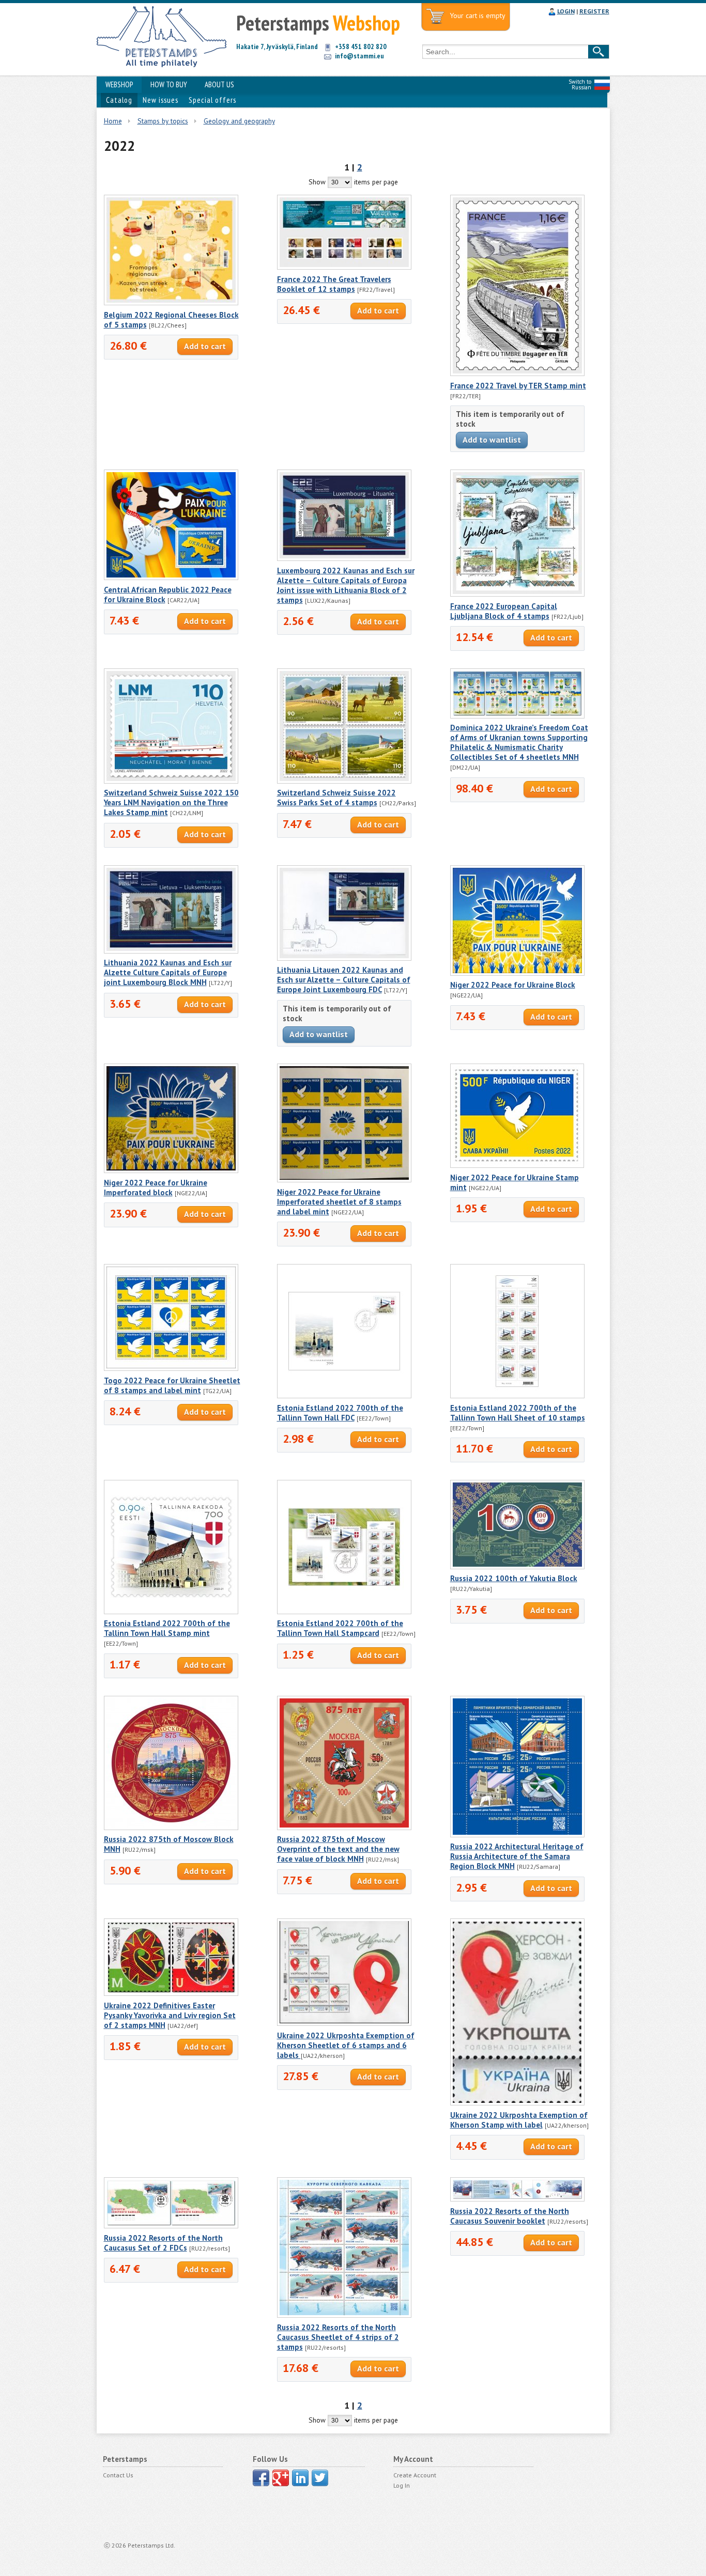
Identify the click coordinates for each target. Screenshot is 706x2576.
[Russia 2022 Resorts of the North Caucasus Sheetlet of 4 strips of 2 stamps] (344, 2315)
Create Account (415, 2475)
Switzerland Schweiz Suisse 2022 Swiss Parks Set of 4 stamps (336, 798)
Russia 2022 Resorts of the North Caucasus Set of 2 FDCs (163, 2243)
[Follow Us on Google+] (281, 2478)
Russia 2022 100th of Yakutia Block (514, 1578)
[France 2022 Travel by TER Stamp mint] (517, 373)
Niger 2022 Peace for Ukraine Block (513, 985)
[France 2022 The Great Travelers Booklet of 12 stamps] (344, 267)
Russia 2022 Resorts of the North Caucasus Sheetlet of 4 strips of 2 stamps (338, 2337)
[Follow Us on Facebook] (261, 2478)
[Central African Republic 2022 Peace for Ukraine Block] (171, 577)
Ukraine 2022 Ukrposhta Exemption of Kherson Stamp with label (519, 2120)
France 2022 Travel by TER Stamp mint (518, 386)
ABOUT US (219, 84)
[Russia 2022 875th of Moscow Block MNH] (171, 1828)
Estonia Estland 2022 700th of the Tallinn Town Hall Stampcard (340, 1628)
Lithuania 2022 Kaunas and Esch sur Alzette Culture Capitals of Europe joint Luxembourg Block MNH (168, 972)
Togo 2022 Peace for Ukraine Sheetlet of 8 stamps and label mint (172, 1385)
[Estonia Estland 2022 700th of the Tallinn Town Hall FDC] (344, 1396)
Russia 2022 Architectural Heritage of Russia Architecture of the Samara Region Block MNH (517, 1856)
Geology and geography (239, 121)
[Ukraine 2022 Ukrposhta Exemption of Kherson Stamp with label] (517, 2103)
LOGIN (566, 11)
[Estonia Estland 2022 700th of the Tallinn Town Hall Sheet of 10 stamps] (517, 1396)
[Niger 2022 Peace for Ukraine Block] (517, 973)
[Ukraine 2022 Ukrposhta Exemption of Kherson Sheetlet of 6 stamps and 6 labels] (344, 2023)
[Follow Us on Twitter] (320, 2478)
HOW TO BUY (169, 84)
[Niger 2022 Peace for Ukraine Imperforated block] (171, 1170)
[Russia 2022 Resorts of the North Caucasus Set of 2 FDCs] (171, 2226)
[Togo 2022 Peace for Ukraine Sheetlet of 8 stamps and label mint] (171, 1368)
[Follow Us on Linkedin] (300, 2478)
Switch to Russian (580, 84)
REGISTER (594, 11)
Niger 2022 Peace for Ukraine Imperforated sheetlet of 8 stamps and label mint (339, 1202)
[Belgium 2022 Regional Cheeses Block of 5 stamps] (171, 303)
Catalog (119, 100)
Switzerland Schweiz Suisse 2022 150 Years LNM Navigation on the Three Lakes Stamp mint (171, 802)
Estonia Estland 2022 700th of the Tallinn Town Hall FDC (340, 1413)
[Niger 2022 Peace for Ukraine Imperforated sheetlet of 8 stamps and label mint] (344, 1180)
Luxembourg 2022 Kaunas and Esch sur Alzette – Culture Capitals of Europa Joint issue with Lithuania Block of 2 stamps (346, 585)
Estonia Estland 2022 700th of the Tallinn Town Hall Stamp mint (167, 1628)
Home (113, 121)
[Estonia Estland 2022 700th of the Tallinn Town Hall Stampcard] (344, 1612)
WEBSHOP (119, 84)
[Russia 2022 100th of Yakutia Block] (517, 1567)
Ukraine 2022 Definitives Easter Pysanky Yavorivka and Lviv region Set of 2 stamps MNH (170, 2015)
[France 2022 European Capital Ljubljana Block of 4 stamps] (517, 594)
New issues (160, 100)
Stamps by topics (163, 121)
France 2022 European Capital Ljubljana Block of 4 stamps (504, 611)
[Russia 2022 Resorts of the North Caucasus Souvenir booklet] (517, 2199)
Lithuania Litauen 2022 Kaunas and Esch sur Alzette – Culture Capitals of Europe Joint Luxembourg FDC (344, 980)
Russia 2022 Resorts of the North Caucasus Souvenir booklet (510, 2216)
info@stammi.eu (359, 56)
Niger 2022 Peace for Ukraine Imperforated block (156, 1188)
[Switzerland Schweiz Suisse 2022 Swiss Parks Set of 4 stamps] (344, 781)
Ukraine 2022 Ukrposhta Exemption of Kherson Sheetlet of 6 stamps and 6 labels (346, 2045)
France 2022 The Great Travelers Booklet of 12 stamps (334, 284)
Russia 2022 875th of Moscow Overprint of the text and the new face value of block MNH (338, 1849)
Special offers (212, 100)
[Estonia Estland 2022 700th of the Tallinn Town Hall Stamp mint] (171, 1612)
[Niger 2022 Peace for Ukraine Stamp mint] (517, 1165)
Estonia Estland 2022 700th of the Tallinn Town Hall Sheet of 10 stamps (518, 1413)
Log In (402, 2485)
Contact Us (118, 2475)
